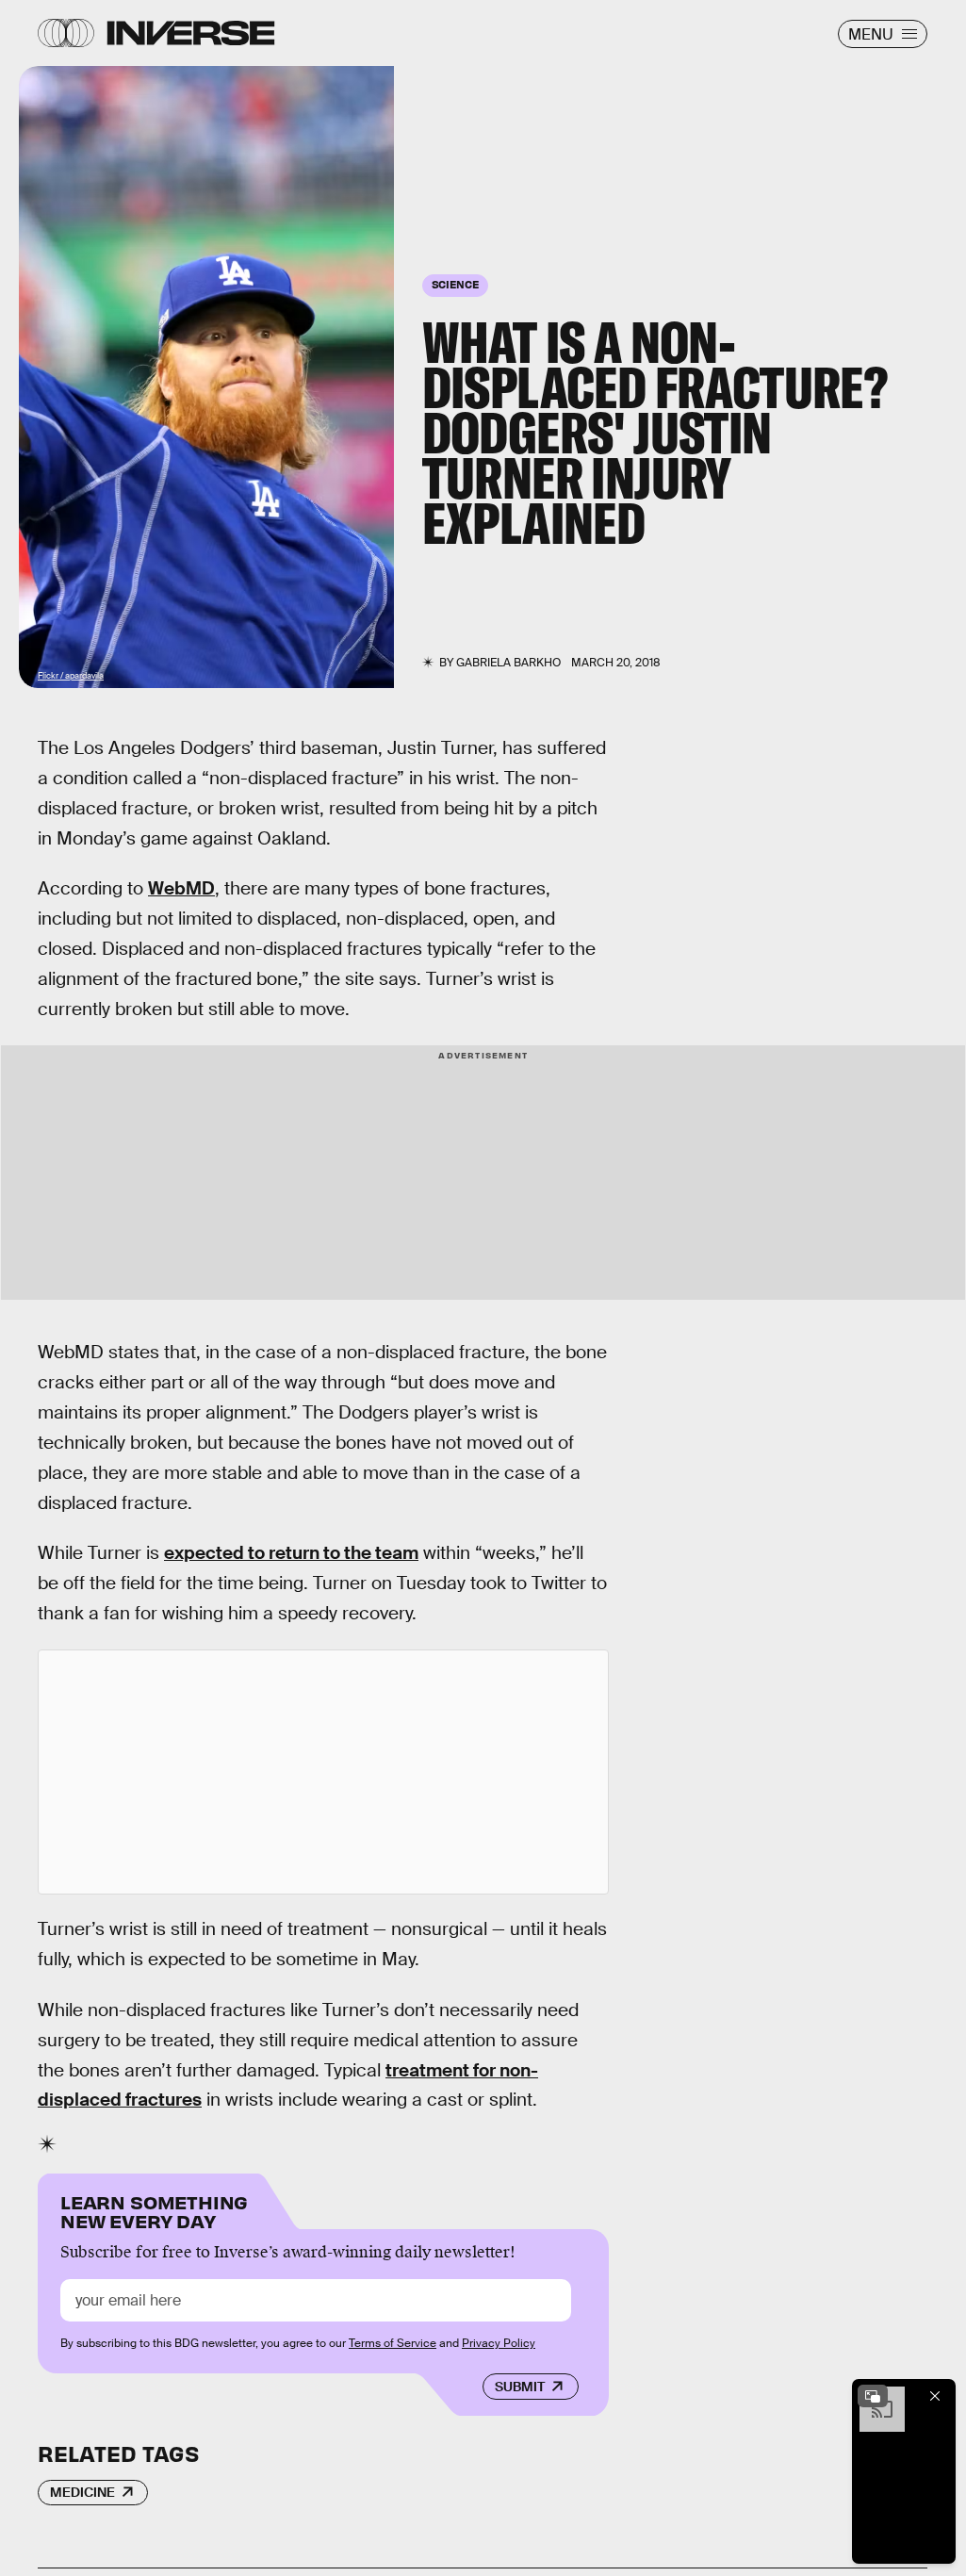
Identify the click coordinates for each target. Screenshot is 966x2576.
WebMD (181, 888)
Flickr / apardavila (71, 676)
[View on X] (323, 1772)
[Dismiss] (935, 2396)
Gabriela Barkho (508, 663)
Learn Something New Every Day (154, 2210)
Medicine (82, 2492)
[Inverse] (191, 33)
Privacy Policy (499, 2343)
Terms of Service (393, 2343)
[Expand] (873, 2396)
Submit (520, 2387)
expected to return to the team (291, 1553)
